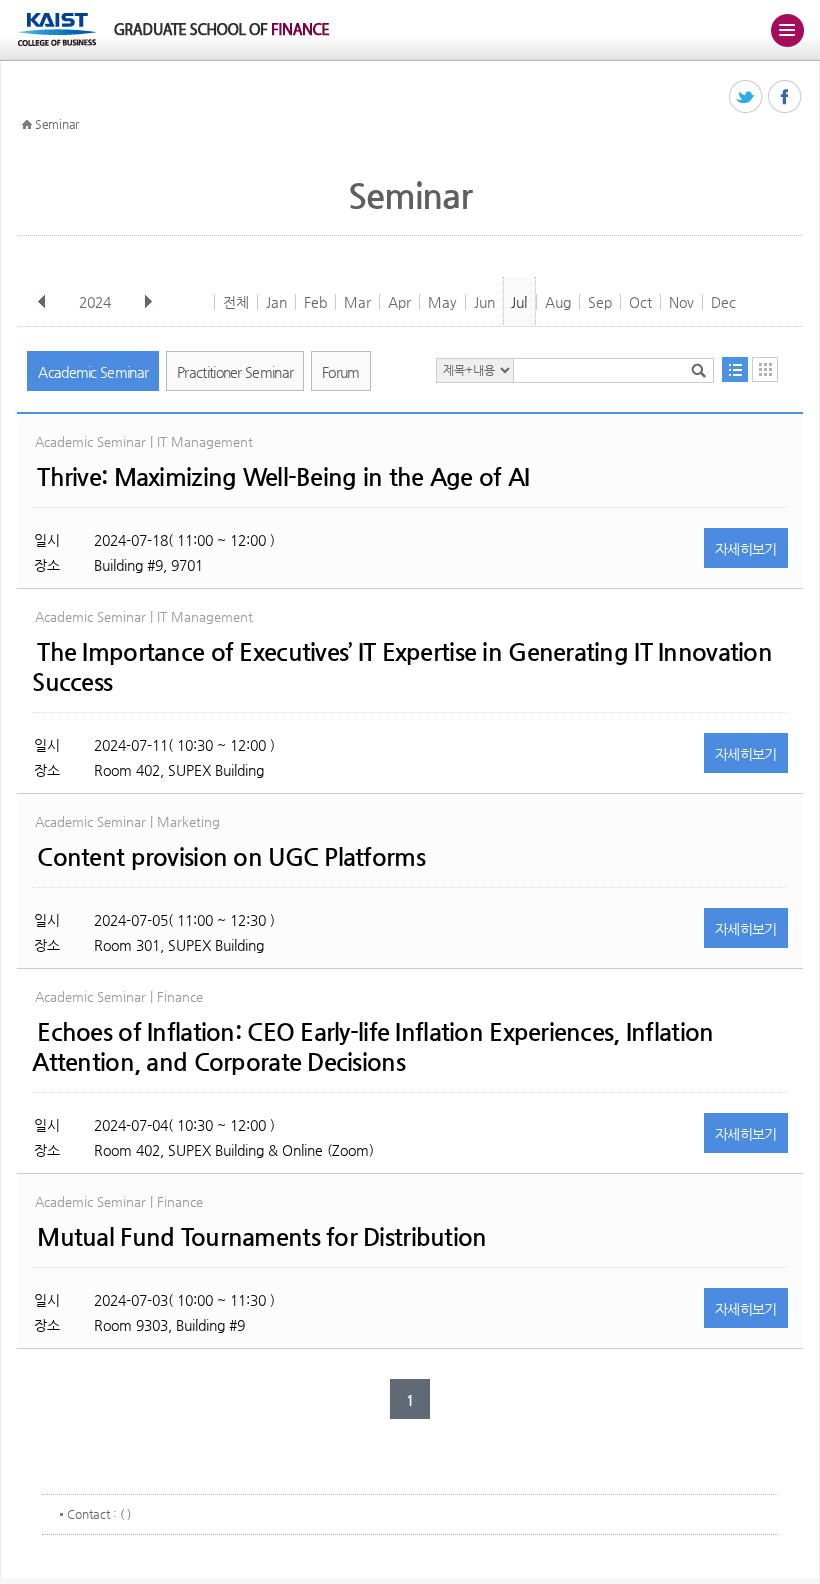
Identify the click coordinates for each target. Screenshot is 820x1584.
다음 (148, 302)
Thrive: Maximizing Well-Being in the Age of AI (283, 477)
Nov (681, 302)
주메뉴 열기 (787, 30)
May (442, 302)
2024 (95, 302)
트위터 (746, 97)
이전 (42, 302)
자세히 (746, 549)
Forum (341, 372)
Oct (640, 302)
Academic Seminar (93, 372)
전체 (236, 302)
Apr (399, 302)
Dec (723, 302)
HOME (27, 125)
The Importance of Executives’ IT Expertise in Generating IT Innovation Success (402, 667)
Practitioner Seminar (235, 372)
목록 (735, 369)
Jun (484, 302)
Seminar (57, 124)
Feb (315, 302)
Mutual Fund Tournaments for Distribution (261, 1237)
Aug (558, 302)
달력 (765, 369)
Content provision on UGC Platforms (231, 857)
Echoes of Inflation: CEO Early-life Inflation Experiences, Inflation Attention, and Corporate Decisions (372, 1047)
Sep (600, 302)
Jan (276, 302)
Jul (519, 302)
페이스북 (785, 97)
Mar (357, 302)
